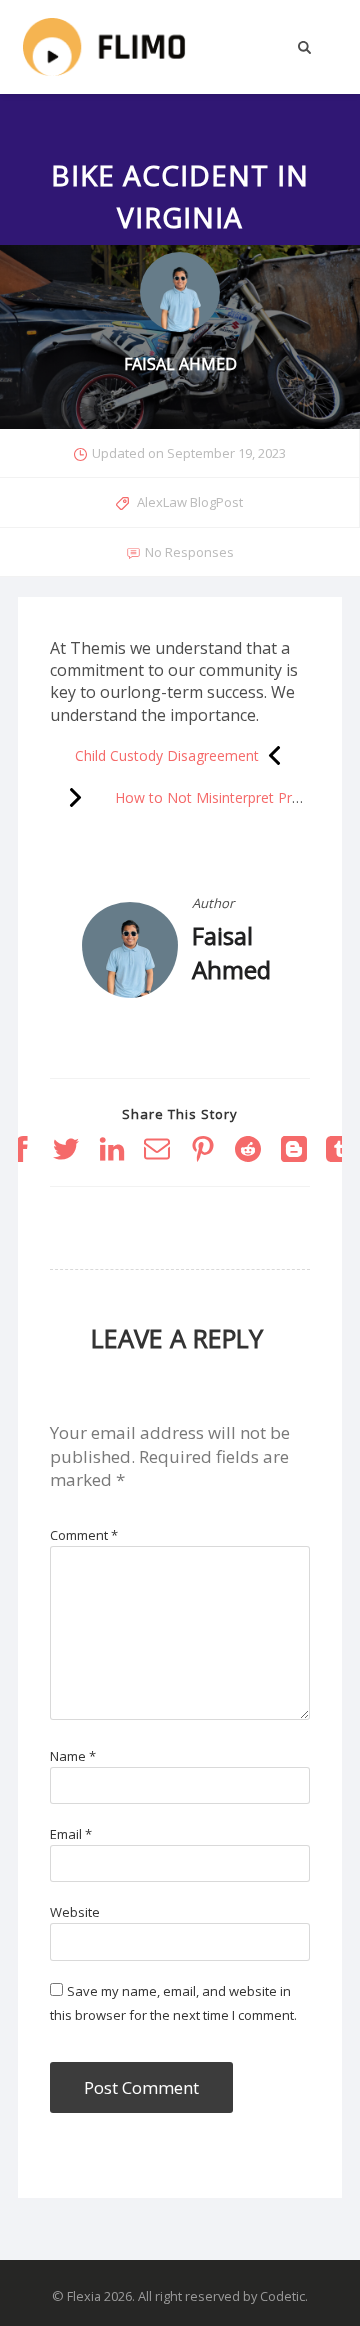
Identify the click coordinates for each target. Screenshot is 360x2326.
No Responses (189, 552)
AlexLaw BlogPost (190, 502)
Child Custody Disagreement (167, 755)
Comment (84, 1535)
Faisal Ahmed (231, 952)
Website (75, 1912)
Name (73, 1756)
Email (71, 1834)
